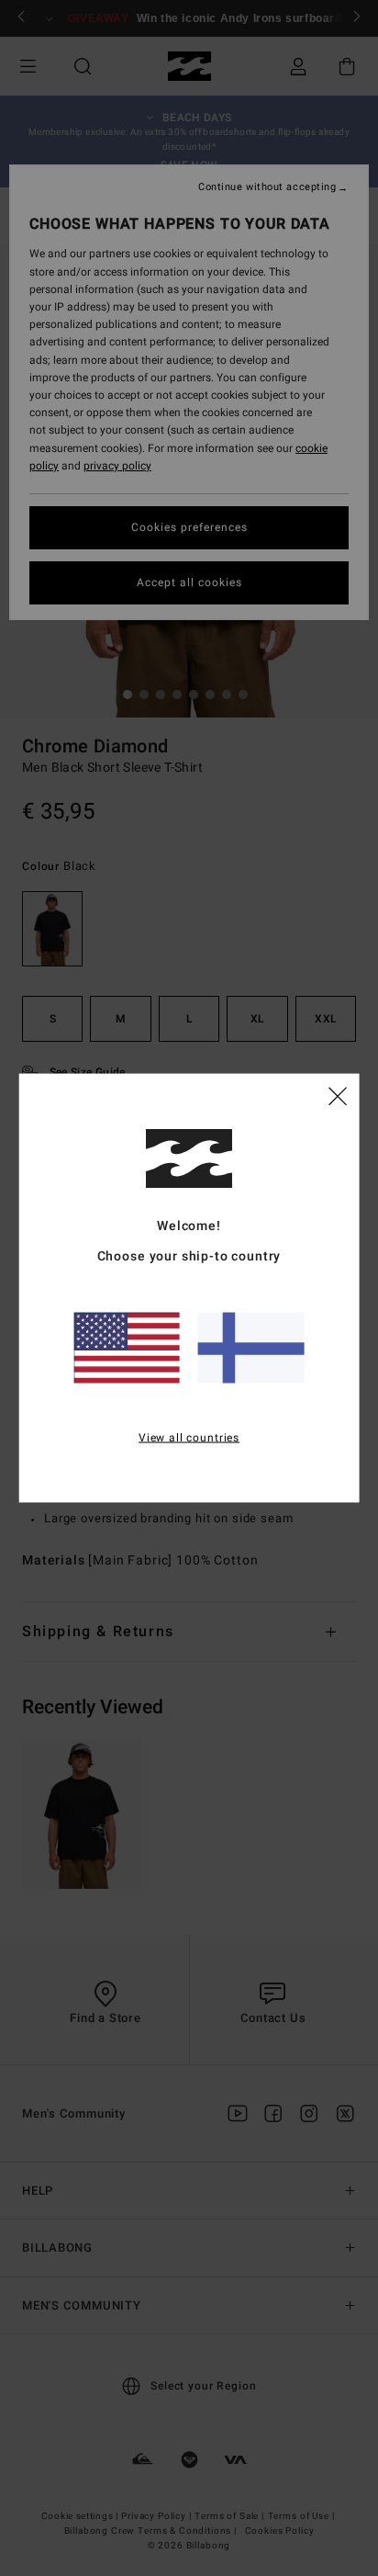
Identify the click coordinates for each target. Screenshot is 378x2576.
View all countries (189, 1438)
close (338, 1095)
